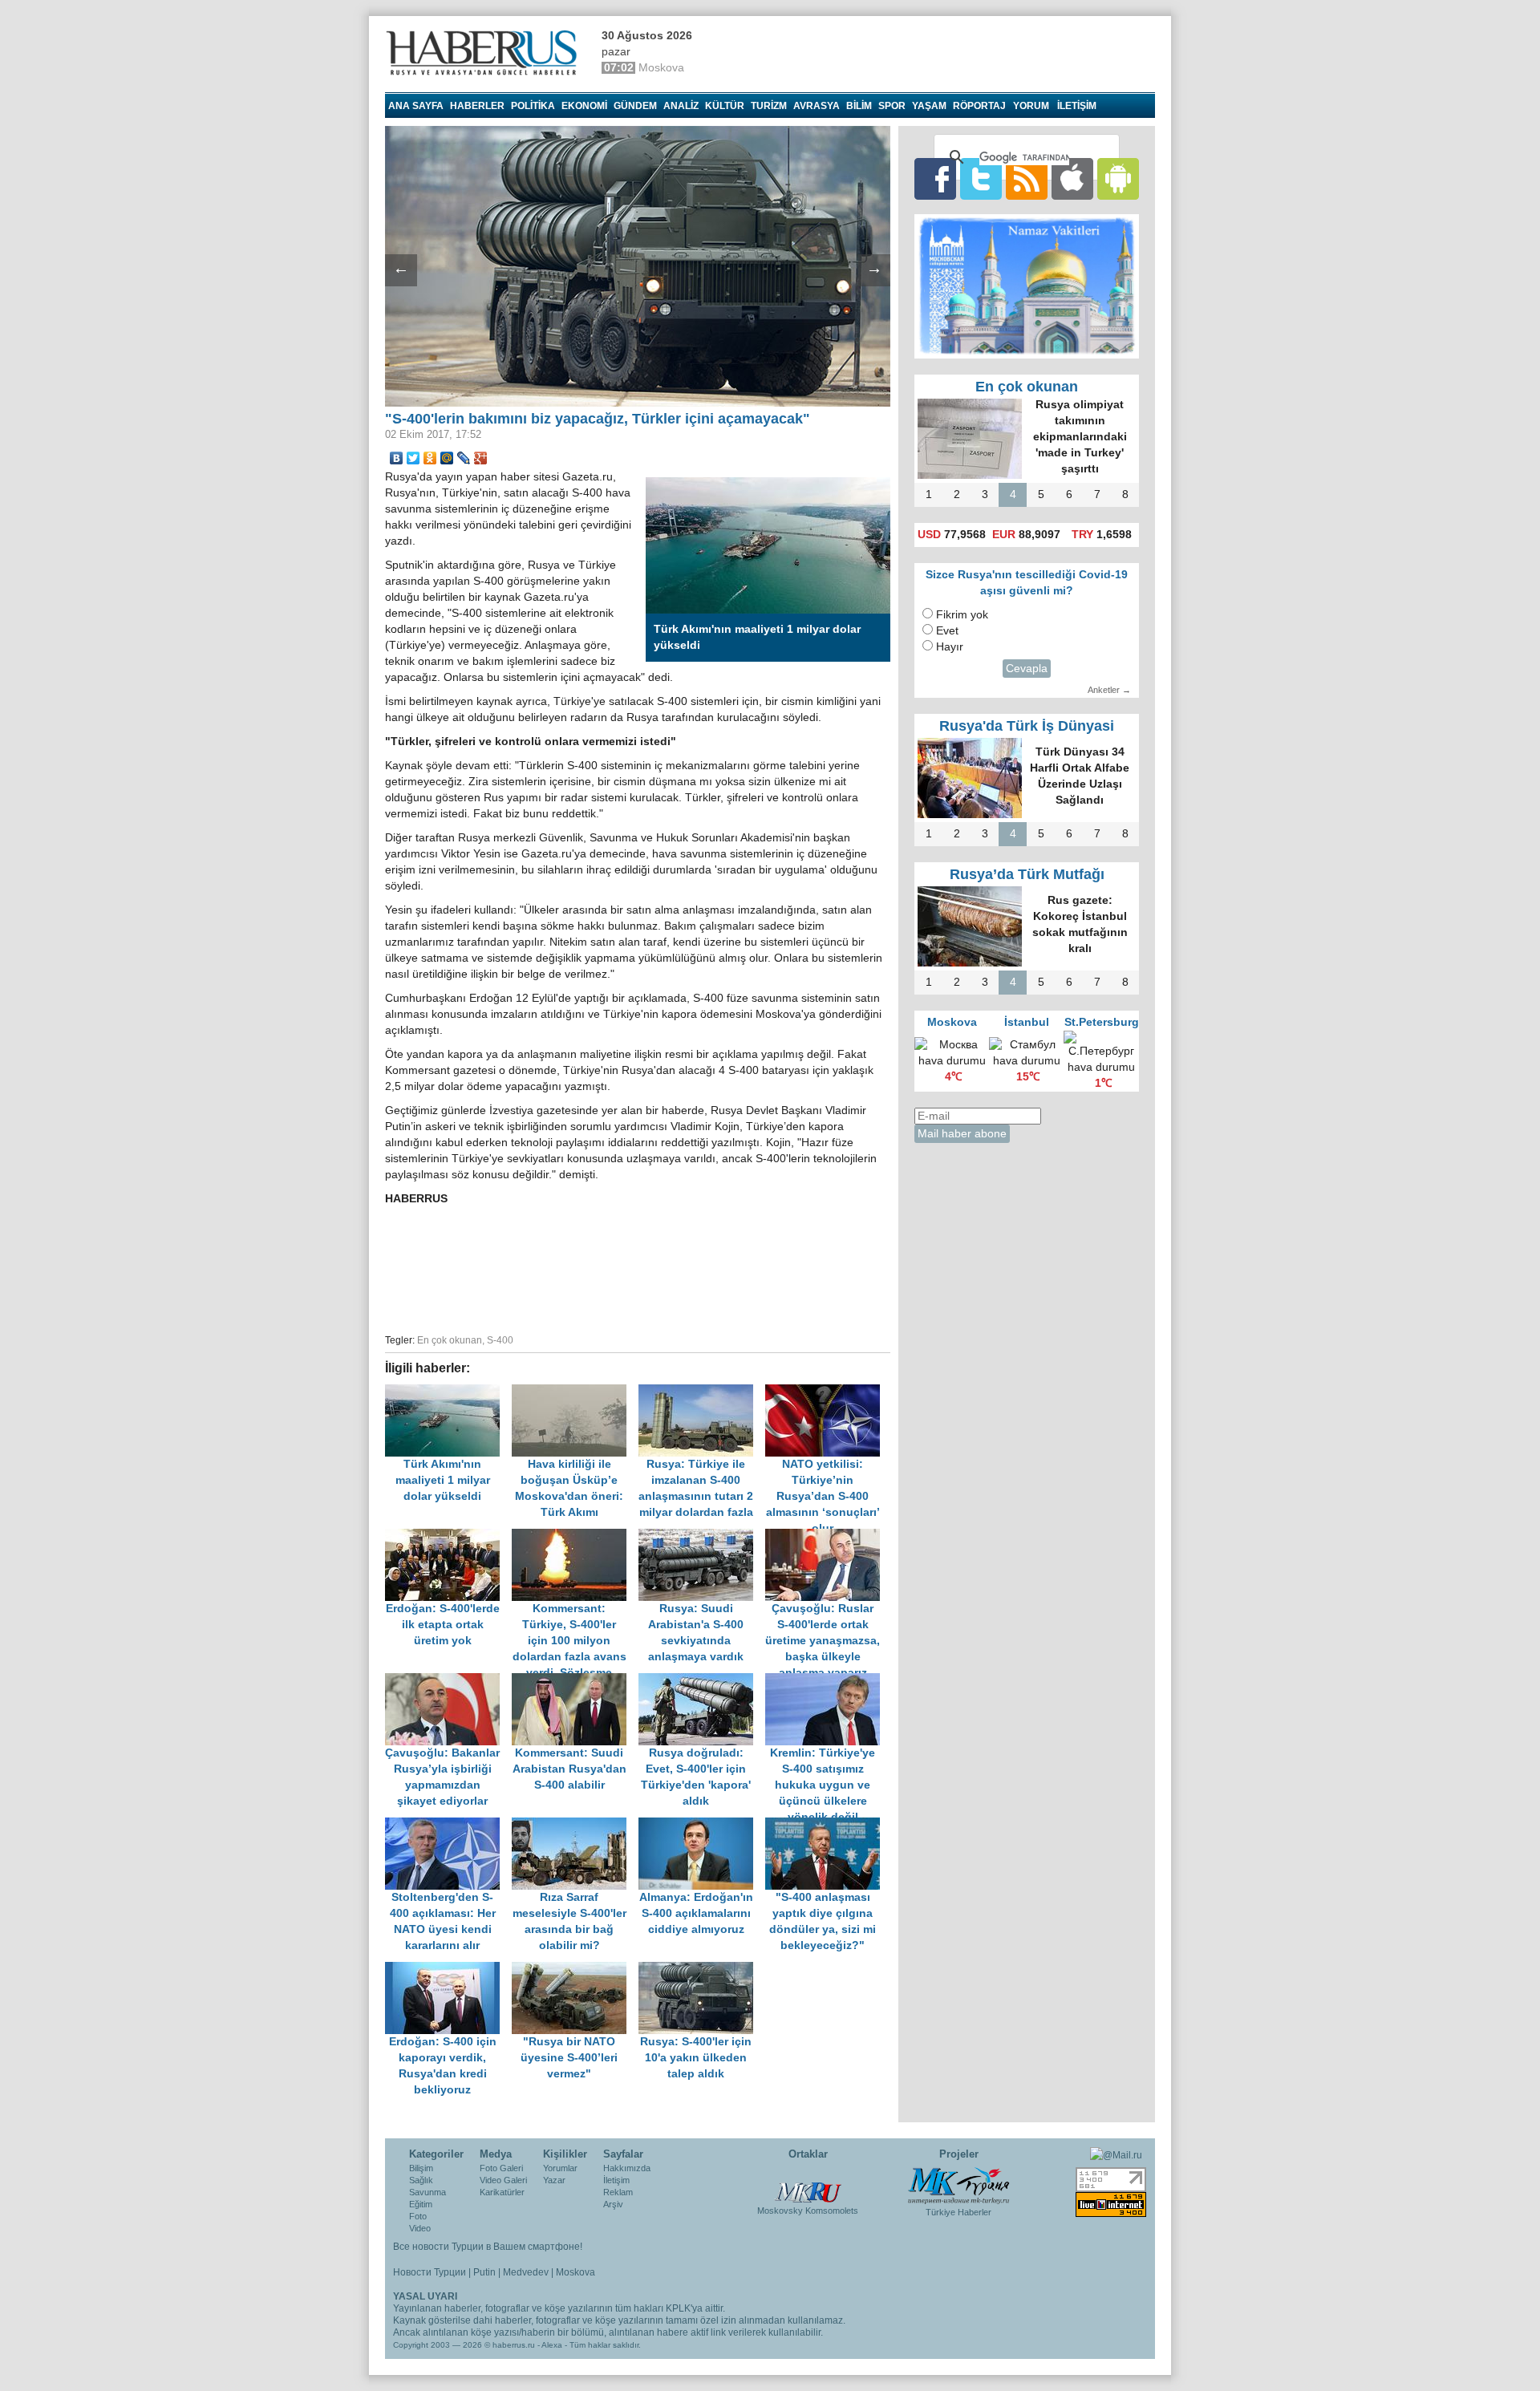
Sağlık (421, 2180)
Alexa (552, 2345)
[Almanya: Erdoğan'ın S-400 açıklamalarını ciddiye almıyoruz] (702, 1825)
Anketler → (1109, 690)
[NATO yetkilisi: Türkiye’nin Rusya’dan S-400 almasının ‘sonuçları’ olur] (827, 1392)
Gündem (635, 106)
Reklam (618, 2192)
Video (420, 2228)
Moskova (575, 2272)
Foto (418, 2216)
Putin (484, 2272)
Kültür (725, 106)
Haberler (477, 106)
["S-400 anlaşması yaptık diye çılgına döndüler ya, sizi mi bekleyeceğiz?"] (827, 1825)
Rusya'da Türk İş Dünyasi (1027, 726)
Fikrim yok (962, 615)
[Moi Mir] (447, 458)
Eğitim (421, 2204)
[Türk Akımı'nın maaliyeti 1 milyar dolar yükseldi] (448, 1392)
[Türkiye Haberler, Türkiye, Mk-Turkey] (958, 2185)
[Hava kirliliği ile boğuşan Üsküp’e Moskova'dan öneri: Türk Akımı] (575, 1392)
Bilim (859, 106)
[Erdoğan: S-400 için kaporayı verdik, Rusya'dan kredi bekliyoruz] (448, 1970)
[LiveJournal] (464, 458)
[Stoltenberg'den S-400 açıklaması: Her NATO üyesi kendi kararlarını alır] (448, 1825)
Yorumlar (560, 2168)
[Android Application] (1118, 178)
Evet (947, 631)
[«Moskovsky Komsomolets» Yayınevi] (808, 2184)
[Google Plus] (481, 458)
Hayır (950, 647)
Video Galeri (503, 2180)
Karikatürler (502, 2192)
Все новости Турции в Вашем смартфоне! (488, 2247)
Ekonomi (584, 106)
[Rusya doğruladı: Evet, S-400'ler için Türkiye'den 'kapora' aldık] (702, 1681)
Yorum (1031, 106)
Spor (892, 106)
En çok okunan (450, 1340)
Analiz (681, 106)
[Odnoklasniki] (430, 458)
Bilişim (421, 2168)
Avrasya (817, 106)
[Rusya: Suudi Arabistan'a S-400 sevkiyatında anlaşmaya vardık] (702, 1536)
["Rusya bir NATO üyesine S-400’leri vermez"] (575, 1970)
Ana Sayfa (416, 106)
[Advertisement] (638, 1267)
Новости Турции (430, 2272)
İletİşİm (1077, 106)
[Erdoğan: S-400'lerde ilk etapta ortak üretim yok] (448, 1536)
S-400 (500, 1340)
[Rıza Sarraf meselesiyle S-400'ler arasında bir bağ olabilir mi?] (575, 1825)
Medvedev (526, 2272)
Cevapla (1027, 669)
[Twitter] (413, 458)
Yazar (554, 2180)
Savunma (428, 2192)
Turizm (769, 106)
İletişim (616, 2180)
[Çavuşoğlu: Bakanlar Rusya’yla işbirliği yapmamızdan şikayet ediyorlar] (448, 1681)
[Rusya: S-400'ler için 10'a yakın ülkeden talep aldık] (700, 1970)
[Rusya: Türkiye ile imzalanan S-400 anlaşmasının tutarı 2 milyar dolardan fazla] (702, 1392)
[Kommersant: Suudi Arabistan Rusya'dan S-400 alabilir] (575, 1681)
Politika (533, 106)
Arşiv (613, 2204)
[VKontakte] (397, 458)
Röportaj (979, 106)
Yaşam (929, 106)
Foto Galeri (501, 2168)
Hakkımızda (627, 2168)
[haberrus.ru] (485, 53)
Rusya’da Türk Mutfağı (1027, 874)
